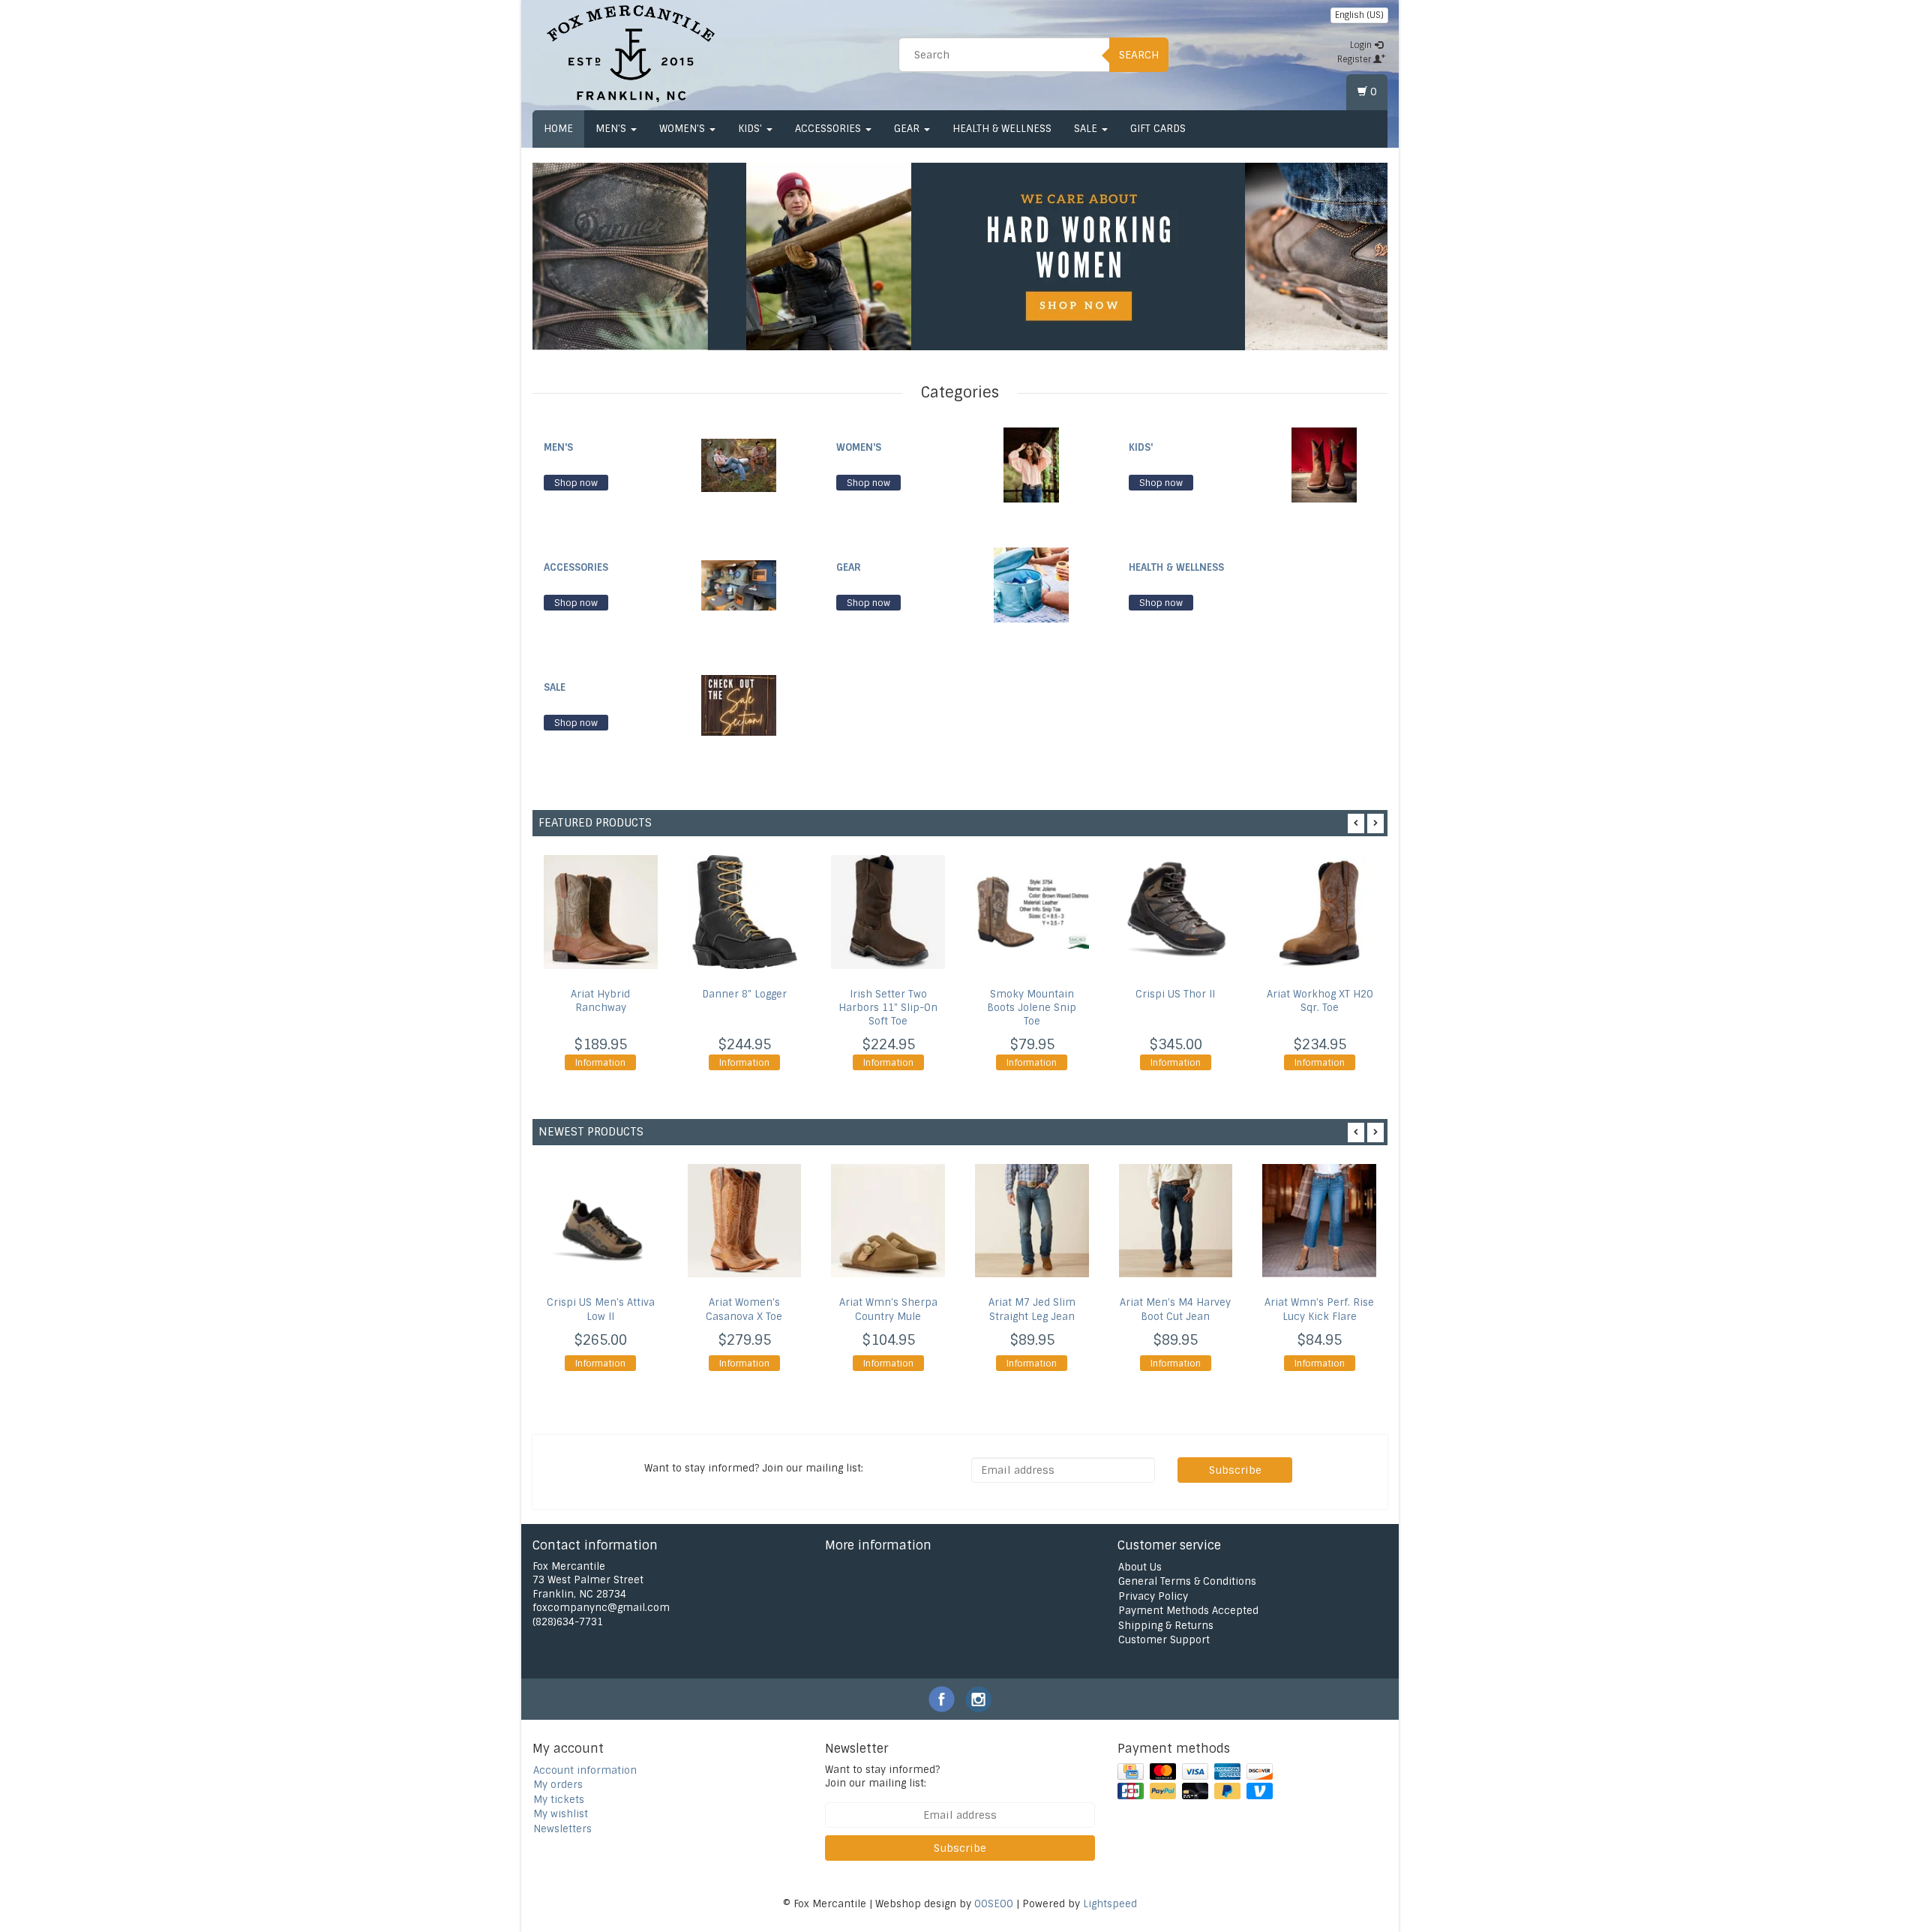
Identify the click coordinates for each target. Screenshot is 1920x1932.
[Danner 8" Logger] (745, 912)
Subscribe (1235, 1470)
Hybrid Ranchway (600, 1001)
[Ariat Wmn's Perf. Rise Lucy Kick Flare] (1319, 1221)
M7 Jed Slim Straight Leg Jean (1032, 1309)
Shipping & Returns (1166, 1626)
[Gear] (1031, 585)
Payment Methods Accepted (1188, 1611)
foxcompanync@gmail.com (601, 1608)
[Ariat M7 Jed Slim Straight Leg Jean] (1032, 1221)
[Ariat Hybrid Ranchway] (601, 912)
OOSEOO (994, 1904)
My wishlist (561, 1814)
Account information (585, 1770)
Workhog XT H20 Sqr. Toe (1320, 1001)
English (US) (1359, 15)
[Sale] (739, 705)
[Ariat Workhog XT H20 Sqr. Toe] (1319, 912)
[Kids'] (1324, 465)
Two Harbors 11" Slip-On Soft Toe (888, 1008)
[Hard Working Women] (996, 256)
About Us (1140, 1567)
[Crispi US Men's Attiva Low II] (601, 1221)
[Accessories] (739, 585)
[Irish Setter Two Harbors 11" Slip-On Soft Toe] (888, 912)
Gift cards (1158, 129)
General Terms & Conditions (1187, 1581)
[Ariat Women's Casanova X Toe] (745, 1221)
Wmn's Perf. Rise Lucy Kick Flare (1319, 1309)
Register (1355, 59)
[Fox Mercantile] (631, 52)
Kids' (751, 129)
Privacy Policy (1153, 1596)
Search (1139, 55)
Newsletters (562, 1829)
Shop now (576, 483)
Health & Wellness (1002, 129)
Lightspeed (1110, 1904)
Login (1362, 45)
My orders (558, 1785)
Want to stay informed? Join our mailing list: (882, 1777)
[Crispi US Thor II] (1176, 912)
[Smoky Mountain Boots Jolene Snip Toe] (1032, 912)
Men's (612, 129)
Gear (908, 129)
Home (558, 129)
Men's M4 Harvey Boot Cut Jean (1175, 1309)
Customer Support (1164, 1640)
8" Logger (744, 994)
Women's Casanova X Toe (744, 1309)
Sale (1087, 129)
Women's (684, 129)
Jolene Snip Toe (1032, 1008)
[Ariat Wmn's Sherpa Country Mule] (888, 1221)
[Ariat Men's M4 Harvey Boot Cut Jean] (1176, 1221)
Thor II (1175, 994)
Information (600, 1063)
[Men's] (739, 465)
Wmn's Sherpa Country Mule (888, 1309)
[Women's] (1031, 465)
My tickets (559, 1800)
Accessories (829, 129)
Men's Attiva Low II (601, 1309)
